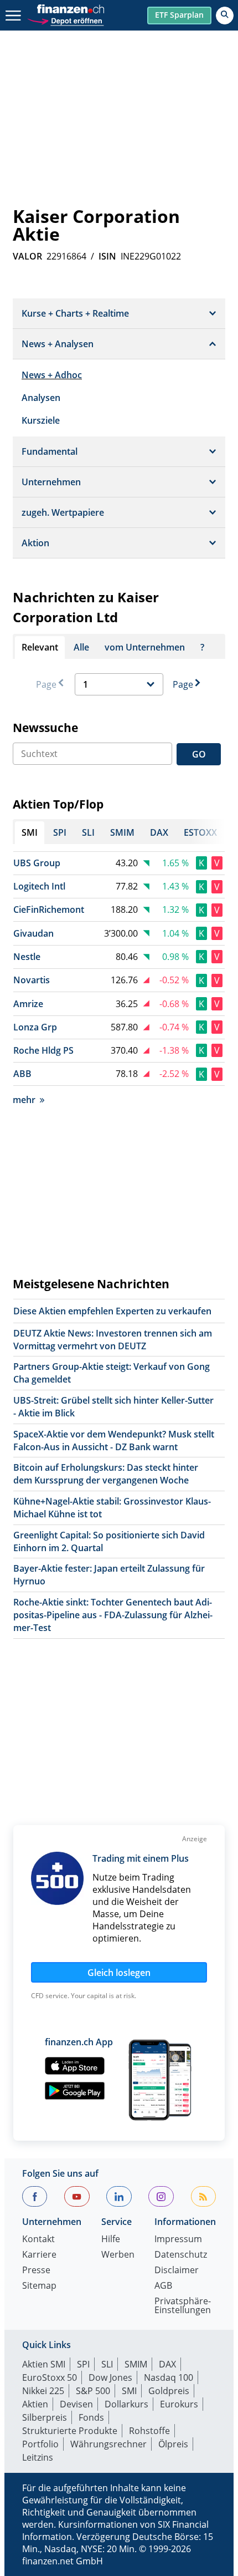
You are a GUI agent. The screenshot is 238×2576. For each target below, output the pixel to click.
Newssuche (45, 728)
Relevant (40, 647)
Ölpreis (173, 2444)
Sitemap (39, 2286)
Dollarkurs (126, 2404)
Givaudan (33, 933)
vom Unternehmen (145, 647)
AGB (163, 2286)
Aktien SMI (44, 2364)
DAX (167, 2364)
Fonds (91, 2417)
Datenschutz (181, 2255)
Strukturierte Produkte (70, 2431)
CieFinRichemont (49, 910)
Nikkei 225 (43, 2391)
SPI (83, 2364)
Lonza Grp (35, 1027)
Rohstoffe (149, 2431)
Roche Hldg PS (43, 1050)
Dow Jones (110, 2377)
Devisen (76, 2404)
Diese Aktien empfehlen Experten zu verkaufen (112, 1311)
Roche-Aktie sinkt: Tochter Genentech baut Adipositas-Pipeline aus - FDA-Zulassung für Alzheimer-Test (113, 1615)
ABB (22, 1074)
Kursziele (41, 420)
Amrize (28, 1004)
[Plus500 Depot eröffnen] (65, 20)
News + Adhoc (52, 375)
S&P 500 (93, 2391)
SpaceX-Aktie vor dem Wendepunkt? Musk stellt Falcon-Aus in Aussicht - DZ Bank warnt (114, 1441)
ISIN (107, 256)
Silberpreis (45, 2417)
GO (199, 754)
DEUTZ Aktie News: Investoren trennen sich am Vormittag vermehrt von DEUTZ (113, 1340)
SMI (129, 2391)
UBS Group (37, 863)
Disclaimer (177, 2271)
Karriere (39, 2255)
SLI (107, 2364)
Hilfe (111, 2240)
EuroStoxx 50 (50, 2377)
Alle (81, 647)
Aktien (35, 2404)
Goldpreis (169, 2391)
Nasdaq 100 (169, 2377)
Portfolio (40, 2444)
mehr (24, 1100)
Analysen (41, 398)
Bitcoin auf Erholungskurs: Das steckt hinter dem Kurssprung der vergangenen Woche (106, 1474)
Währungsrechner (108, 2444)
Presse (36, 2271)
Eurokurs (179, 2404)
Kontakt (38, 2240)
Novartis (32, 980)
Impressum (178, 2240)
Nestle (27, 957)
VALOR (27, 256)
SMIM (136, 2364)
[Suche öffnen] (225, 16)
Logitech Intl (39, 886)
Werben (118, 2255)
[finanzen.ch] (71, 9)
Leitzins (38, 2457)
